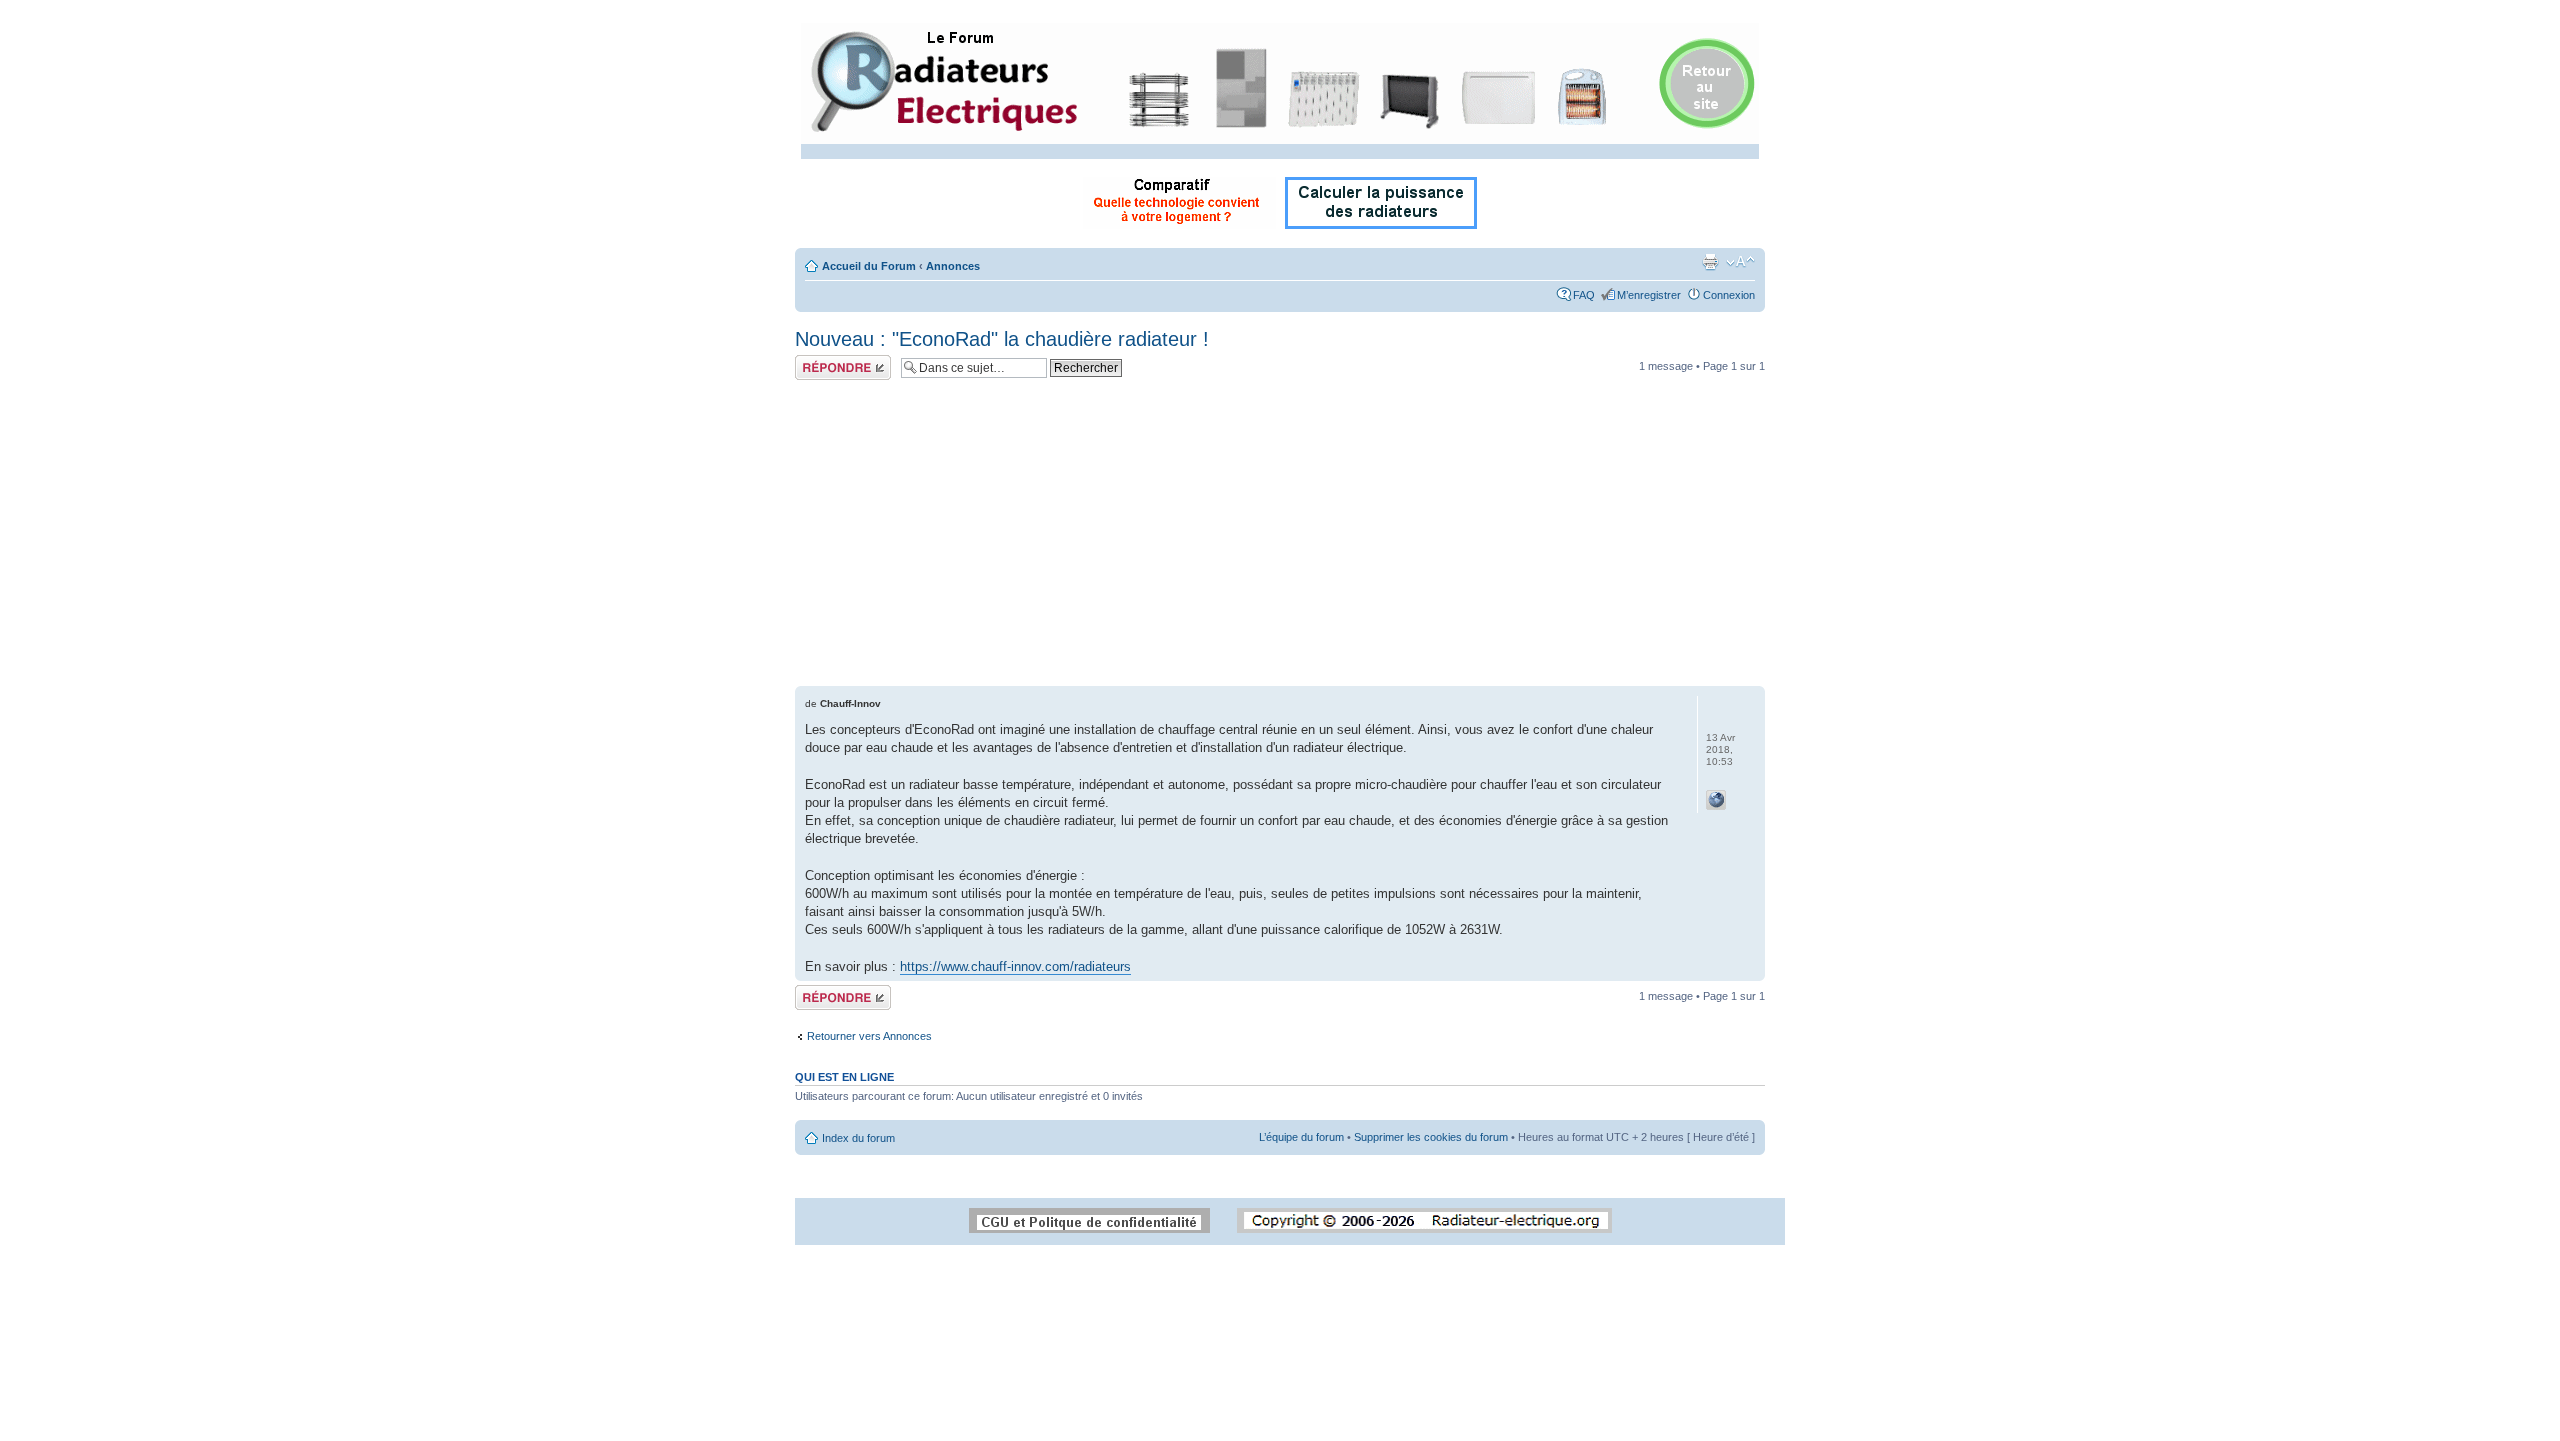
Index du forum (858, 1138)
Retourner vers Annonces (869, 1036)
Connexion (1729, 295)
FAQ (1584, 295)
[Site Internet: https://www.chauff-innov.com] (1716, 800)
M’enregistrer (1649, 295)
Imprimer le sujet (1710, 262)
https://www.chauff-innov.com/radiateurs (1015, 966)
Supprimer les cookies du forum (1431, 1137)
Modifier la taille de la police (1740, 262)
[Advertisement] (1280, 536)
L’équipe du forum (1301, 1137)
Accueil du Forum (869, 266)
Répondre (819, 361)
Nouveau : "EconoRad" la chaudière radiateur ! (1002, 339)
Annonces (953, 266)
